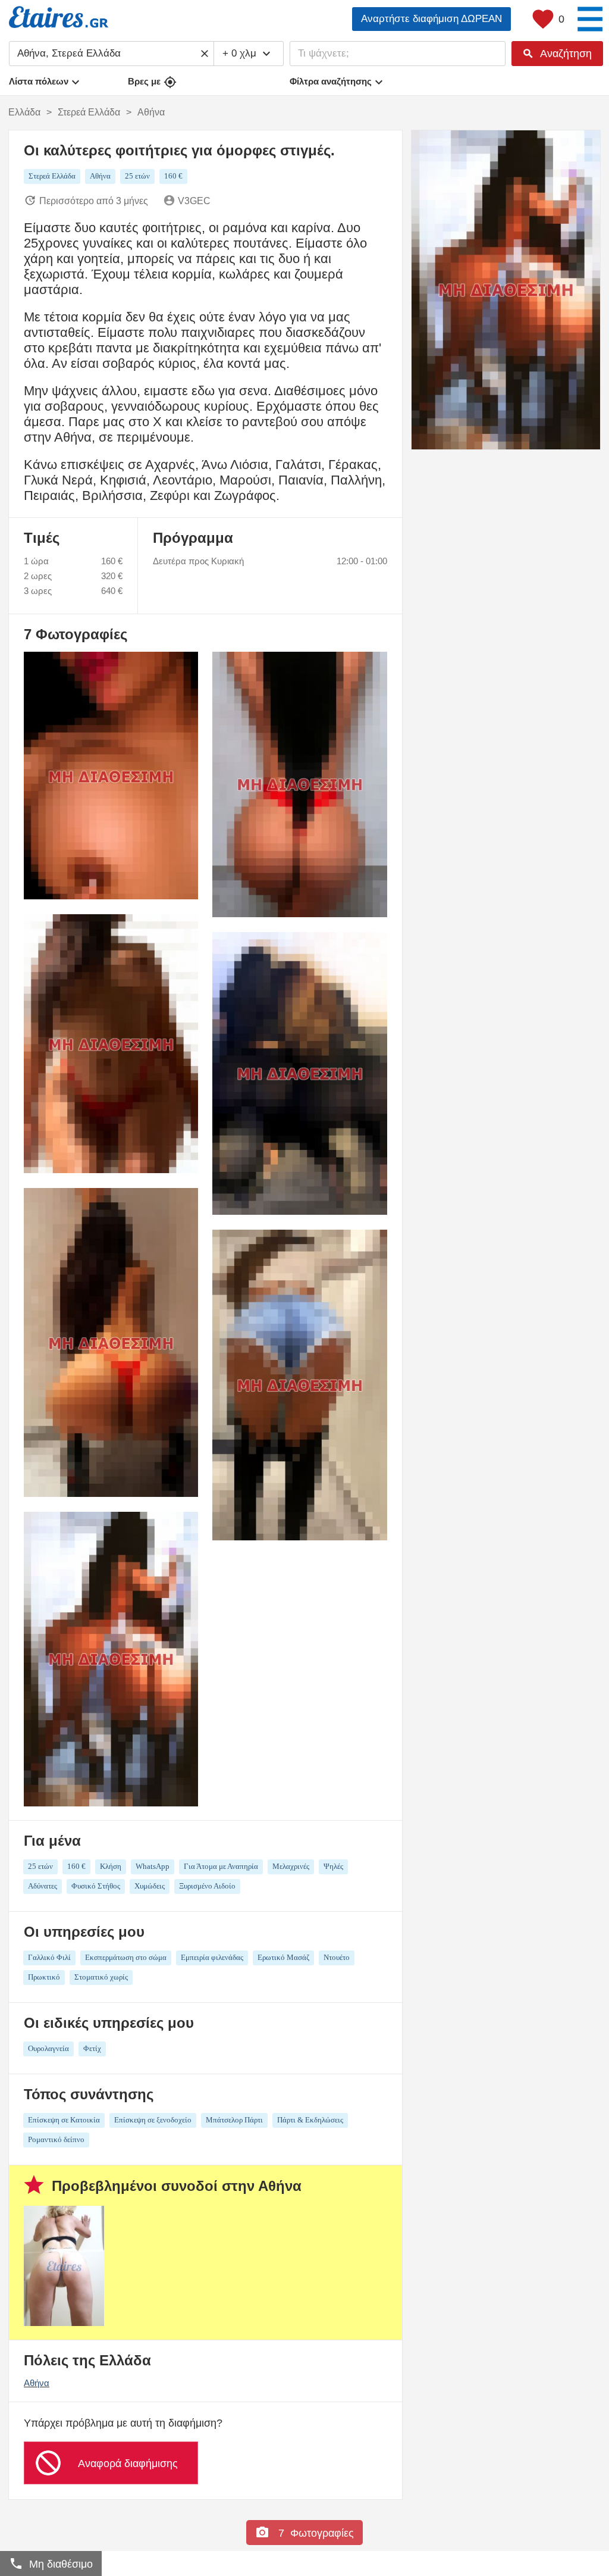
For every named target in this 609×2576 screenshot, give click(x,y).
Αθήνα (37, 2383)
